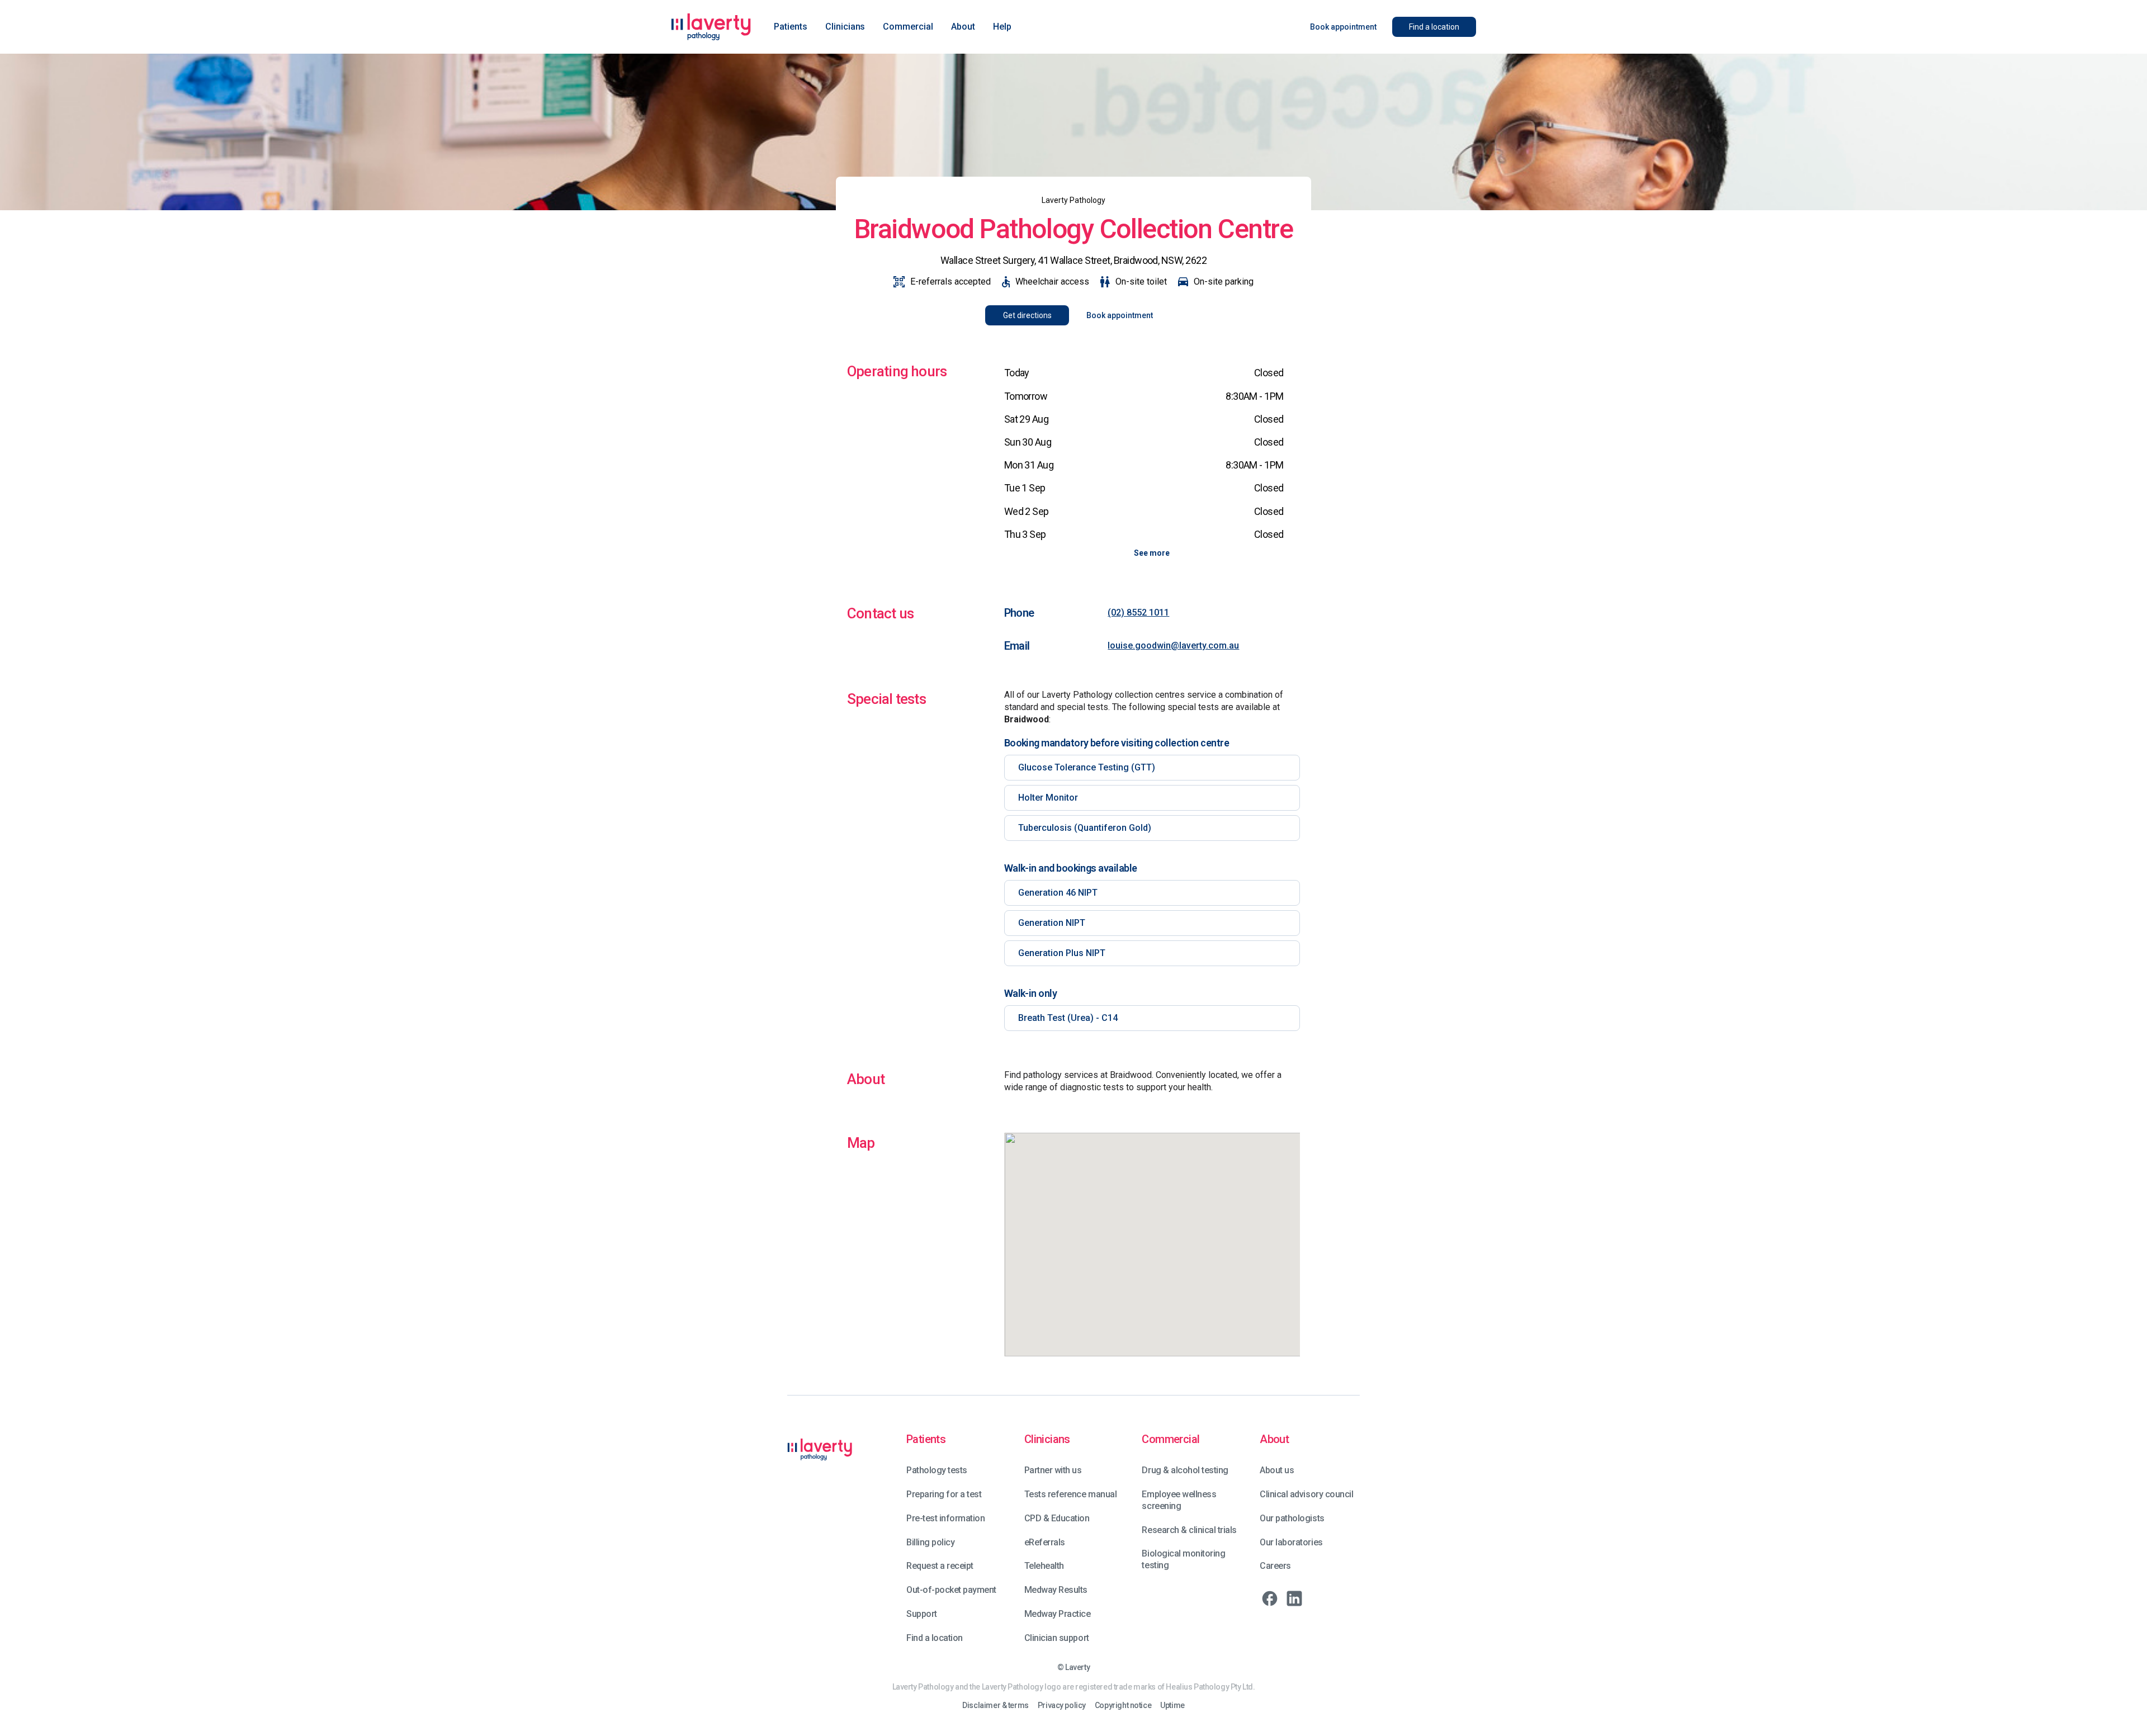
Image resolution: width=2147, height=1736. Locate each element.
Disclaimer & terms (995, 1706)
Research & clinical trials (1189, 1530)
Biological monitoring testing (1183, 1559)
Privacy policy (1062, 1706)
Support (922, 1614)
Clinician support (1057, 1638)
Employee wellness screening (1179, 1500)
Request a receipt (940, 1566)
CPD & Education (1057, 1518)
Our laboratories (1291, 1542)
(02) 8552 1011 (1138, 612)
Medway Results (1056, 1590)
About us (1277, 1470)
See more (1152, 553)
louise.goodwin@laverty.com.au (1173, 645)
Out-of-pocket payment (951, 1590)
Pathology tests (937, 1470)
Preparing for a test (944, 1494)
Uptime (1172, 1706)
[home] (711, 27)
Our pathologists (1292, 1518)
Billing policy (930, 1542)
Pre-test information (945, 1518)
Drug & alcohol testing (1185, 1470)
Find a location (935, 1638)
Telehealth (1044, 1566)
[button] (791, 27)
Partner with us (1053, 1470)
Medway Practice (1058, 1614)
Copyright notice (1123, 1706)
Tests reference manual (1070, 1494)
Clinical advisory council (1306, 1494)
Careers (1275, 1566)
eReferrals (1045, 1542)
